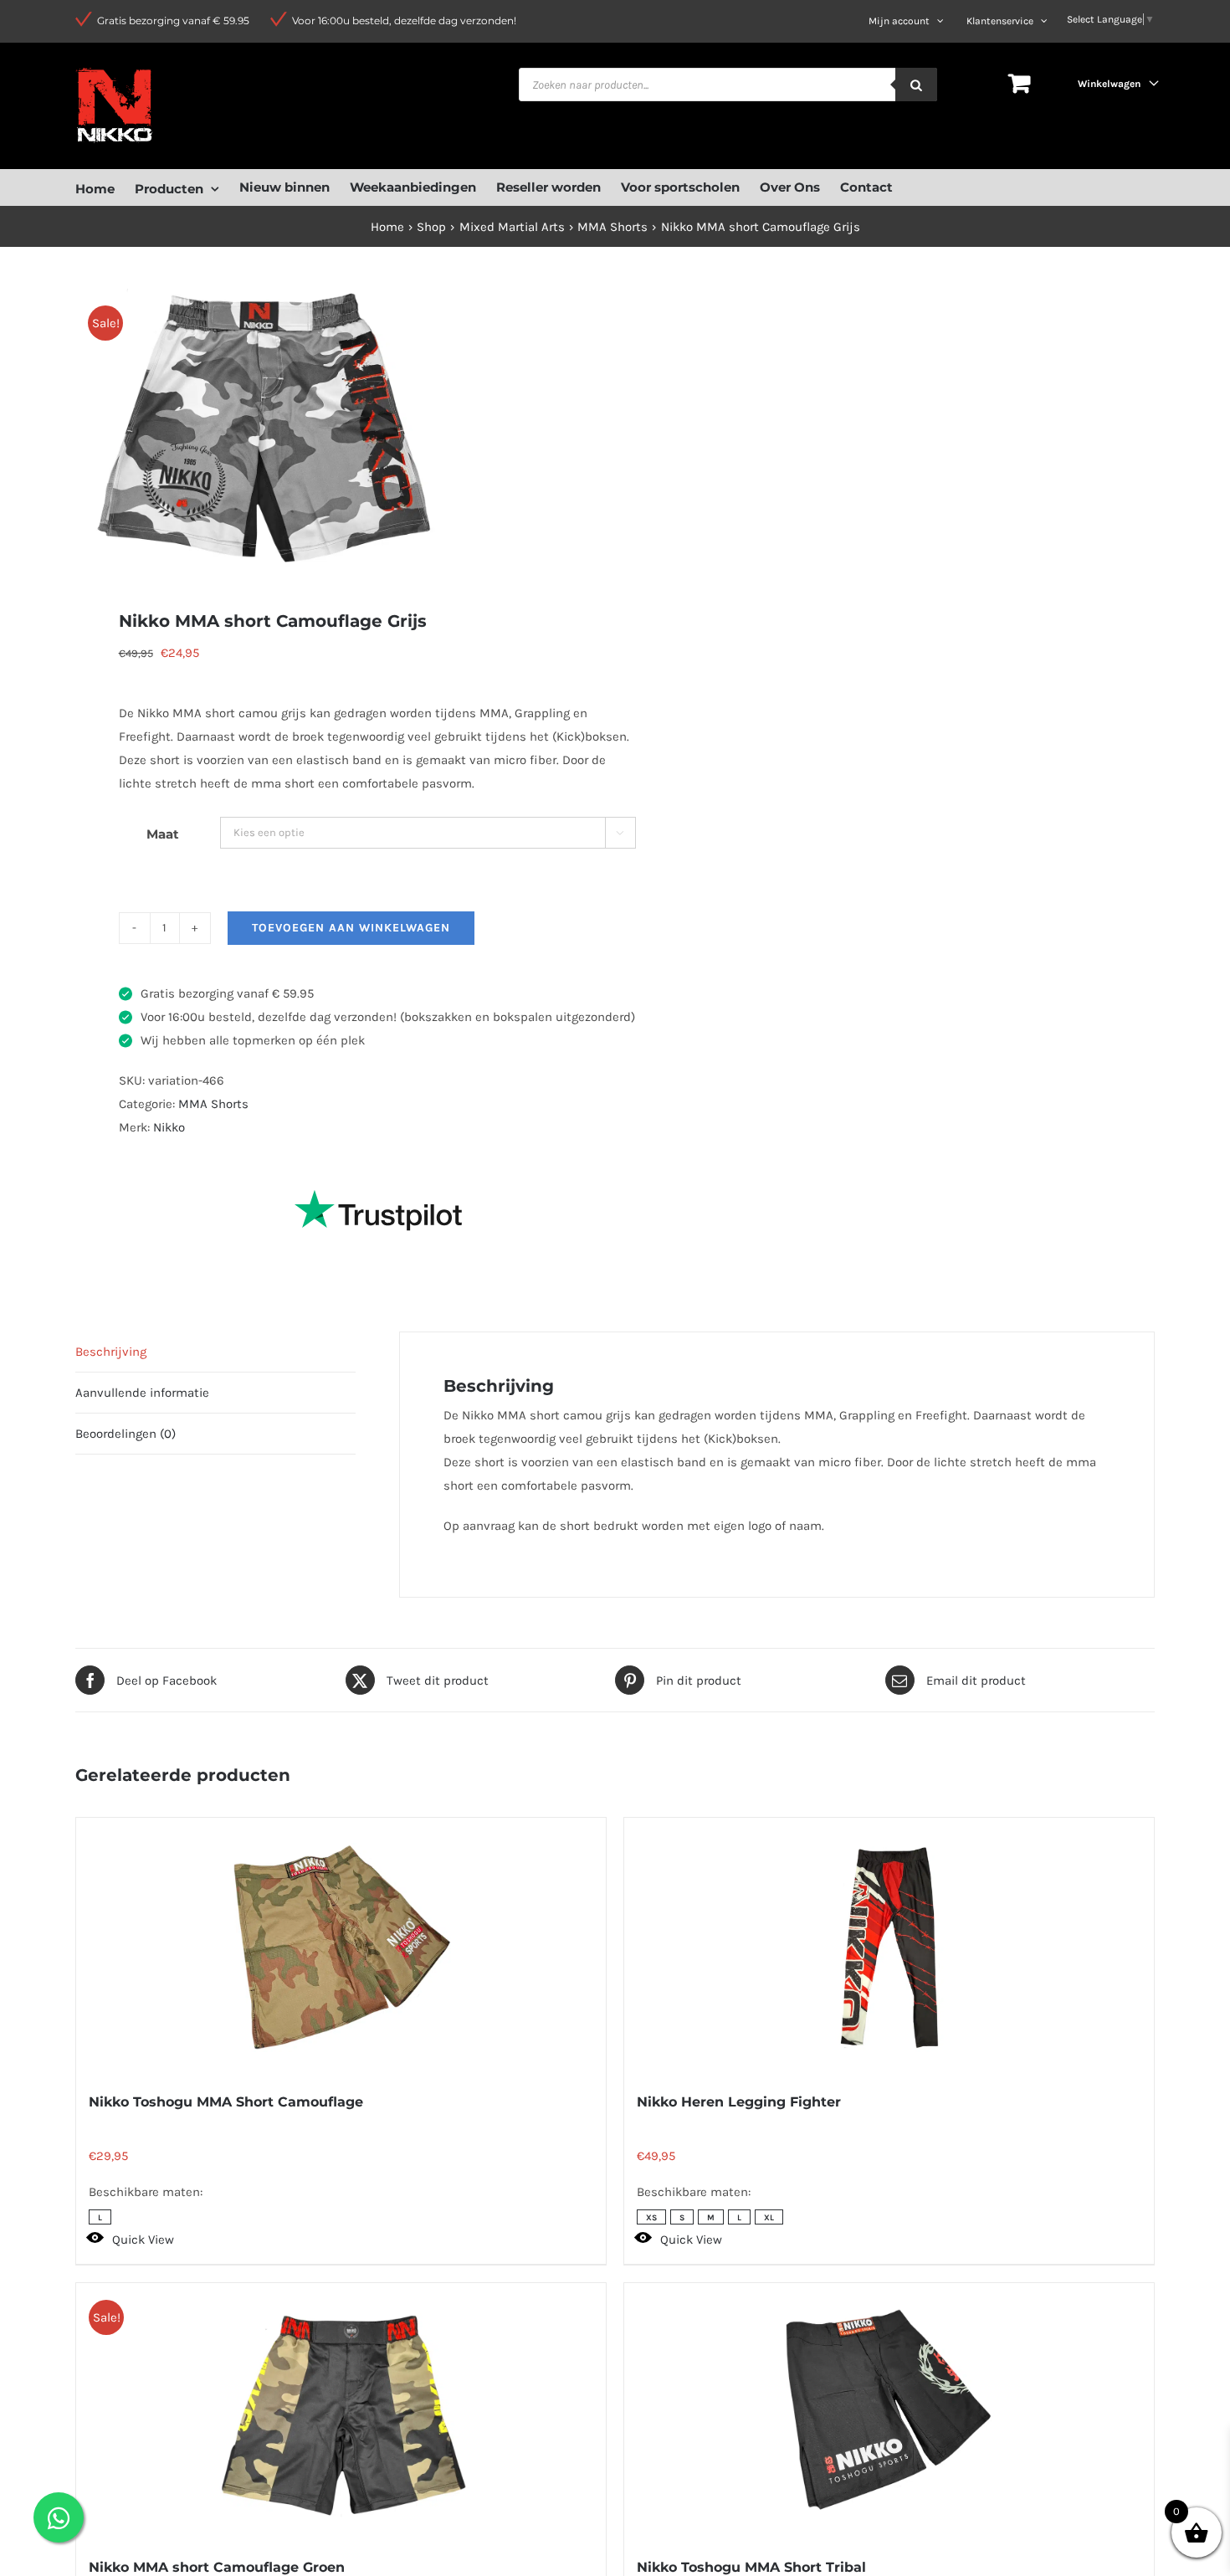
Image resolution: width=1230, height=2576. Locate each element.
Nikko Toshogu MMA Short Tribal (751, 2567)
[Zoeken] (916, 85)
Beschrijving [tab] (111, 1352)
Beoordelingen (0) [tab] (126, 1434)
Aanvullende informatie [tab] (142, 1393)
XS (651, 2218)
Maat (163, 834)
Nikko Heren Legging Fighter (739, 2102)
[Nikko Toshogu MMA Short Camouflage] (341, 1947)
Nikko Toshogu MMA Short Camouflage (226, 2102)
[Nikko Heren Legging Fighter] (889, 1947)
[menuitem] (105, 187)
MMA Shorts (213, 1104)
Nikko (169, 1127)
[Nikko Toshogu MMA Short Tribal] (889, 2413)
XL (769, 2218)
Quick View (143, 2240)
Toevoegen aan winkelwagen (351, 928)
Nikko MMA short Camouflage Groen (217, 2567)
